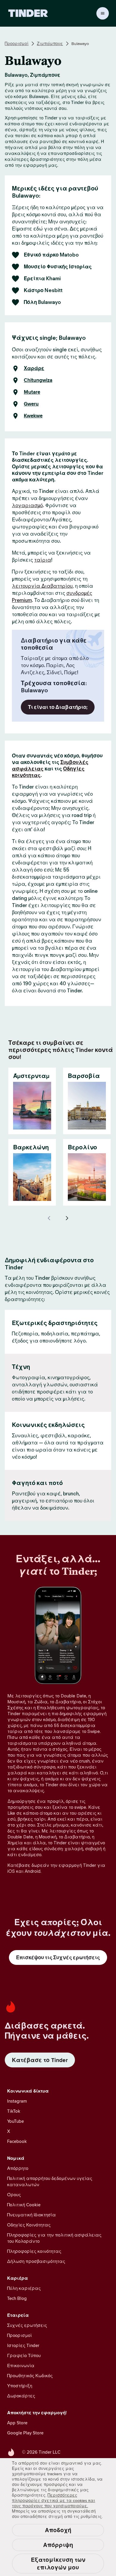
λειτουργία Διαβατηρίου (42, 586)
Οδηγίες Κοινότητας (29, 2225)
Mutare (32, 392)
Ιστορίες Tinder (23, 2345)
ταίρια (43, 560)
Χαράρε (34, 369)
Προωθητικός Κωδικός (30, 2376)
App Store (17, 2423)
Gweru (31, 404)
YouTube (15, 2121)
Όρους (14, 2195)
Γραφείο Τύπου (24, 2355)
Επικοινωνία (21, 2366)
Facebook (17, 2141)
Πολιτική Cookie (24, 2205)
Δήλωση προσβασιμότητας (36, 2261)
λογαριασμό (27, 505)
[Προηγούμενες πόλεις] (49, 1218)
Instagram (17, 2101)
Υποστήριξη (20, 2386)
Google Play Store (25, 2433)
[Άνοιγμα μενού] (103, 13)
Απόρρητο (18, 2168)
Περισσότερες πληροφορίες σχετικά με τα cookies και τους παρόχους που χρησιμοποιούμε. (54, 2500)
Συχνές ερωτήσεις (27, 2325)
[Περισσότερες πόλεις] (67, 1218)
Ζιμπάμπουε (50, 44)
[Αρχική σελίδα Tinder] (28, 13)
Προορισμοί (17, 44)
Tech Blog (17, 2298)
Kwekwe (33, 416)
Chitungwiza (38, 380)
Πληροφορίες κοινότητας (34, 2251)
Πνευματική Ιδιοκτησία (32, 2215)
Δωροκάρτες (21, 2396)
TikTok (14, 2111)
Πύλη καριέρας (24, 2288)
